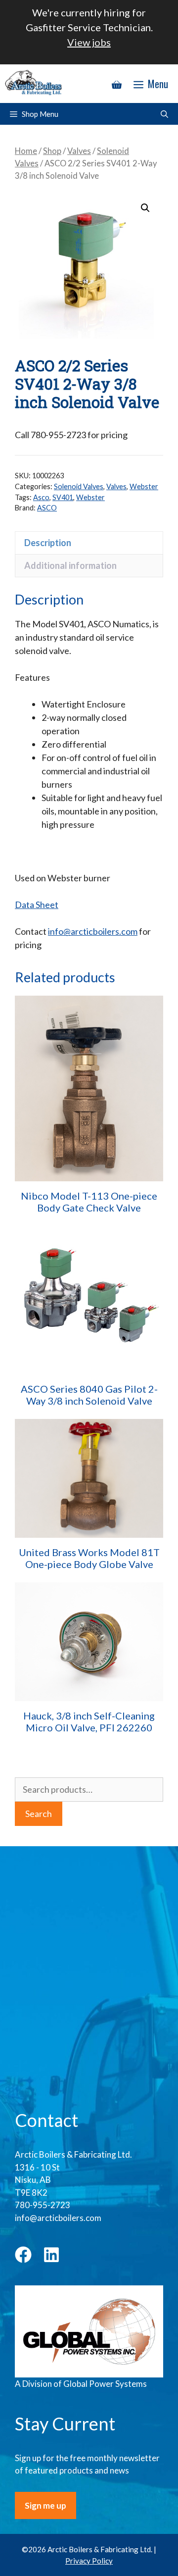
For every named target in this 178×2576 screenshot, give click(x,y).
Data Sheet (37, 905)
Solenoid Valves (79, 486)
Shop (52, 151)
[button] (145, 208)
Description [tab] (48, 543)
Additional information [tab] (70, 565)
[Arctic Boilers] (35, 84)
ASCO (47, 508)
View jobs (89, 42)
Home (26, 151)
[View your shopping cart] (117, 84)
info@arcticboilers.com (93, 931)
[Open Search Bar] (164, 114)
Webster (144, 486)
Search (39, 1814)
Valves (79, 151)
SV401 (63, 497)
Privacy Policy (89, 2561)
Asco (41, 497)
